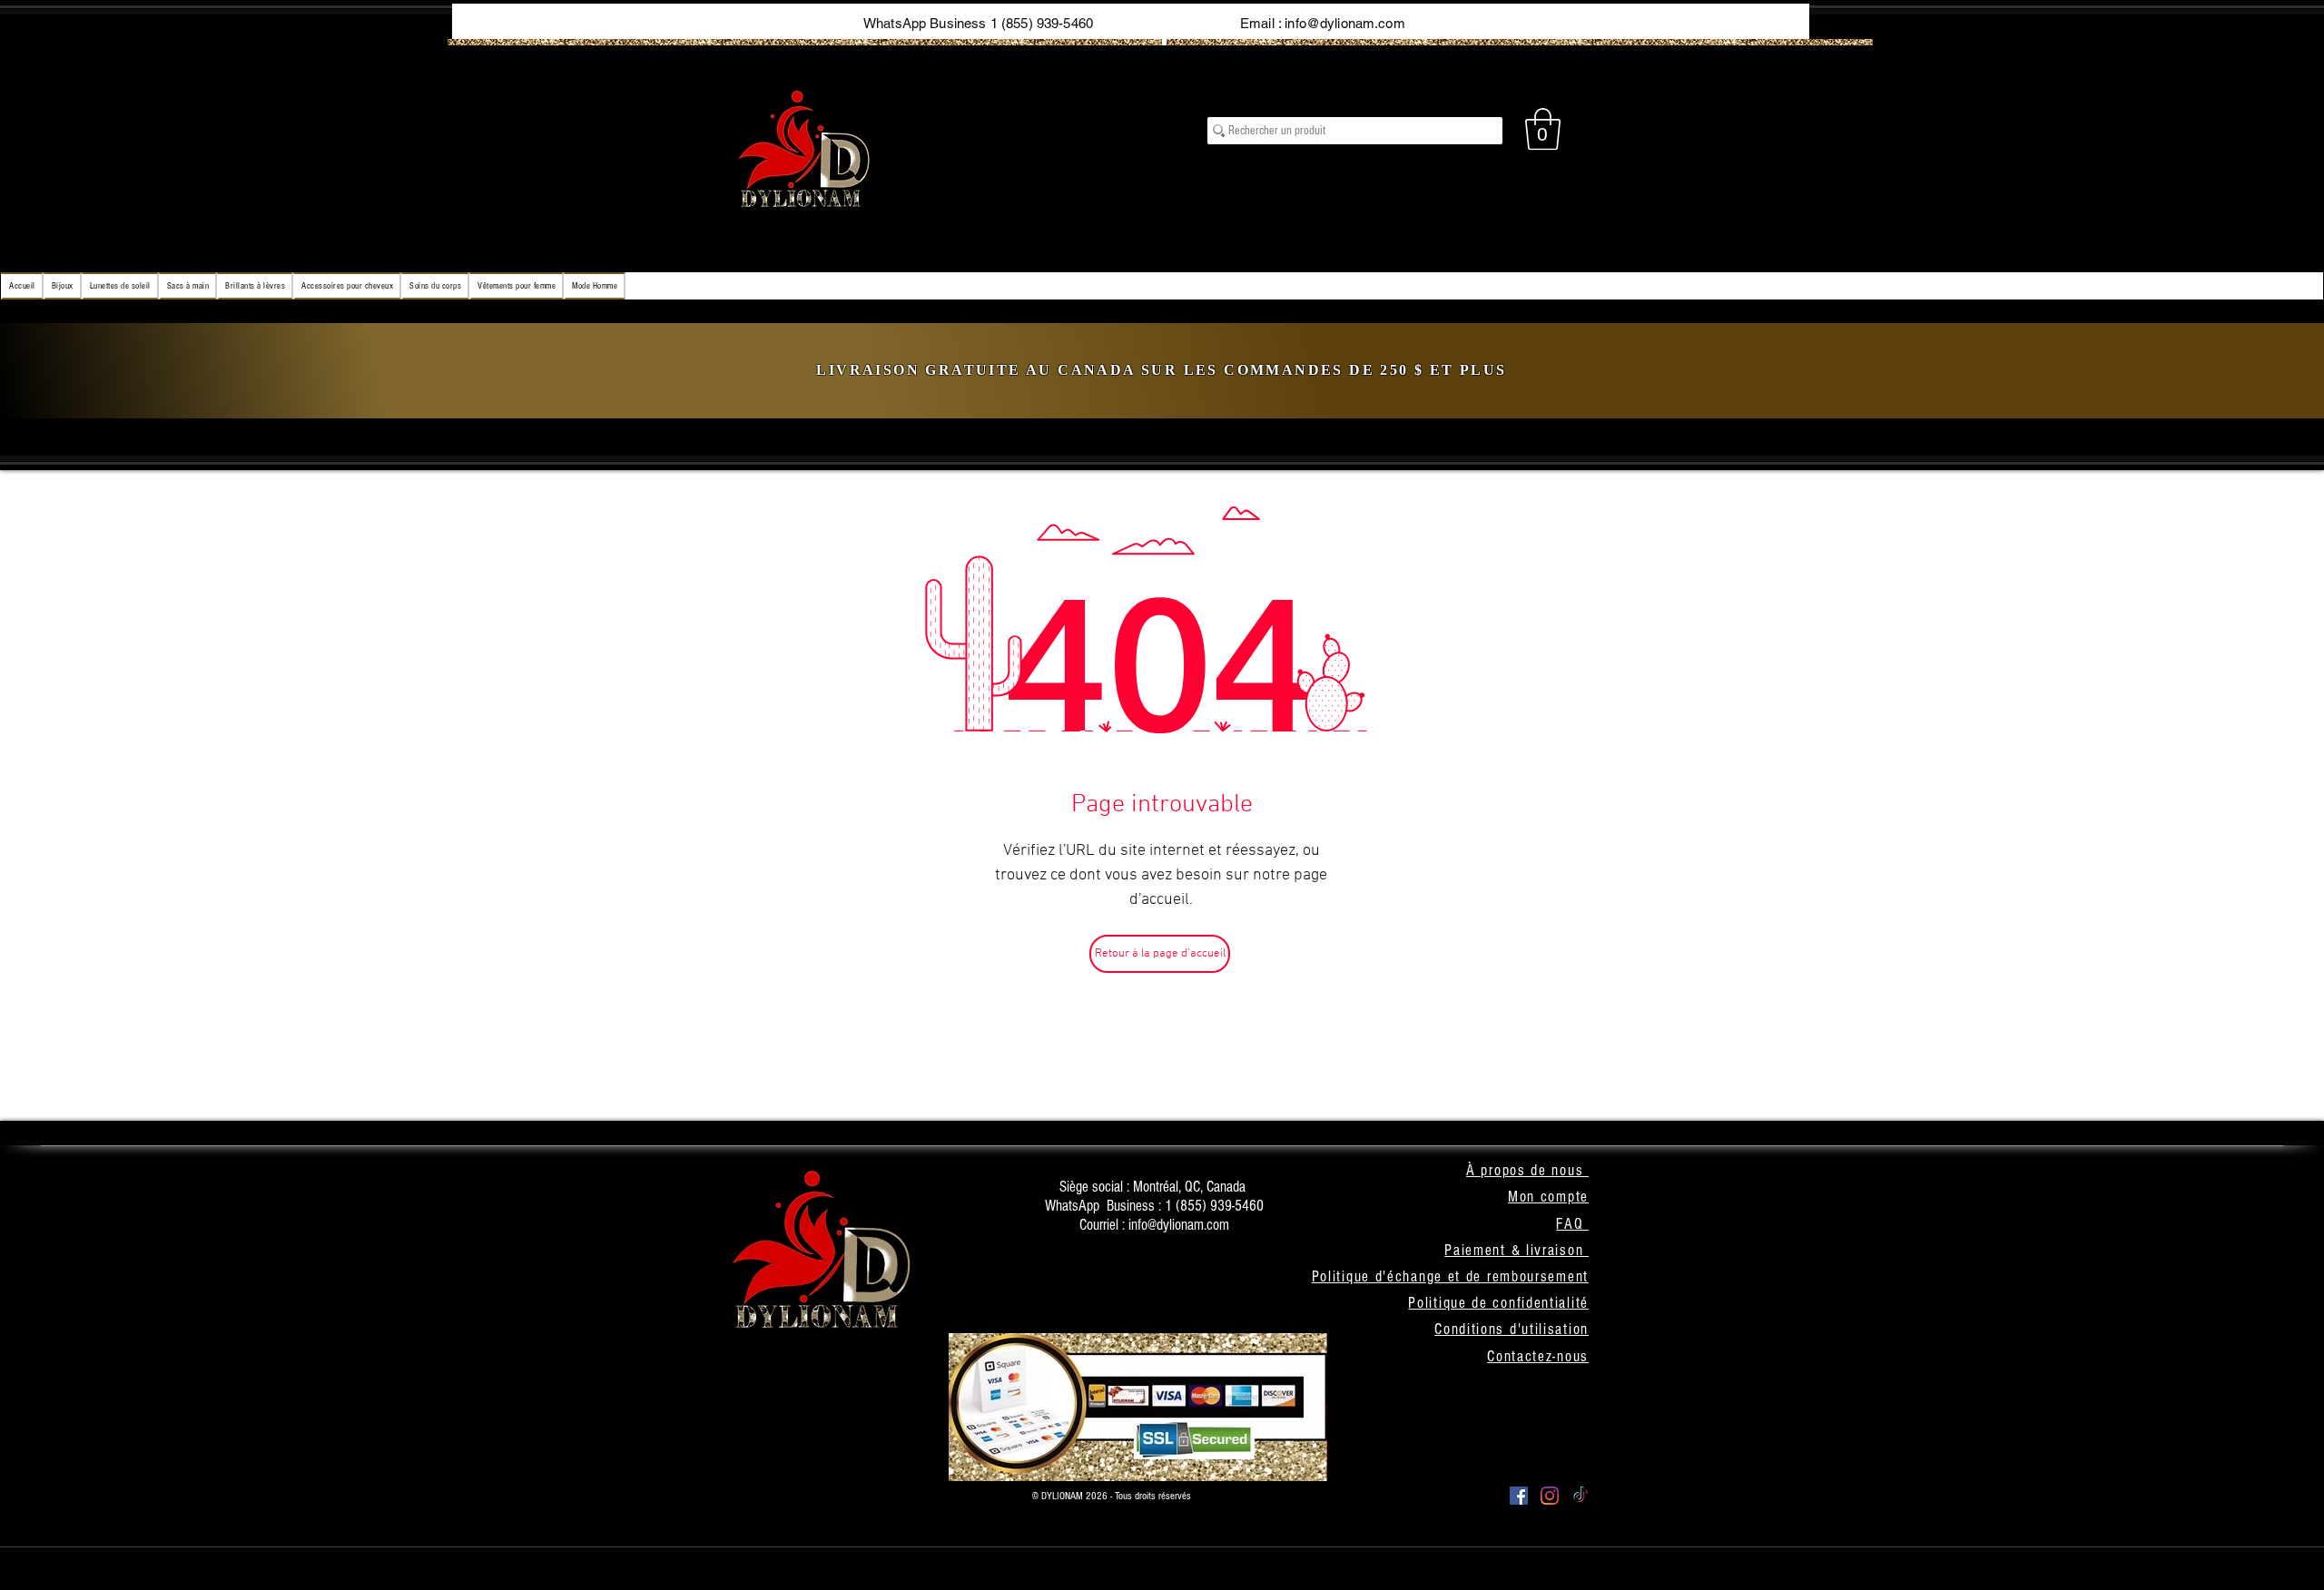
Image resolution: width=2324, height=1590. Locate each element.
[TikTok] (1581, 1496)
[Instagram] (1550, 1496)
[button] (1543, 129)
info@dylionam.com (1345, 23)
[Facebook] (1519, 1496)
